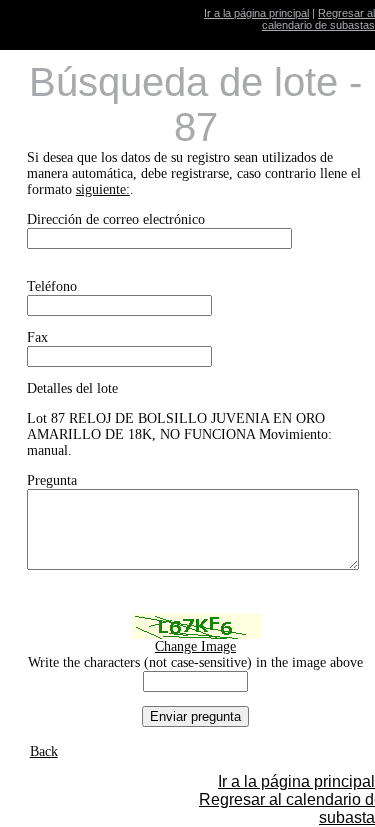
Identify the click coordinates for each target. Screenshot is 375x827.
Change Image (195, 646)
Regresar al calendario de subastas (318, 19)
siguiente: (103, 189)
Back (44, 751)
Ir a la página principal (256, 13)
